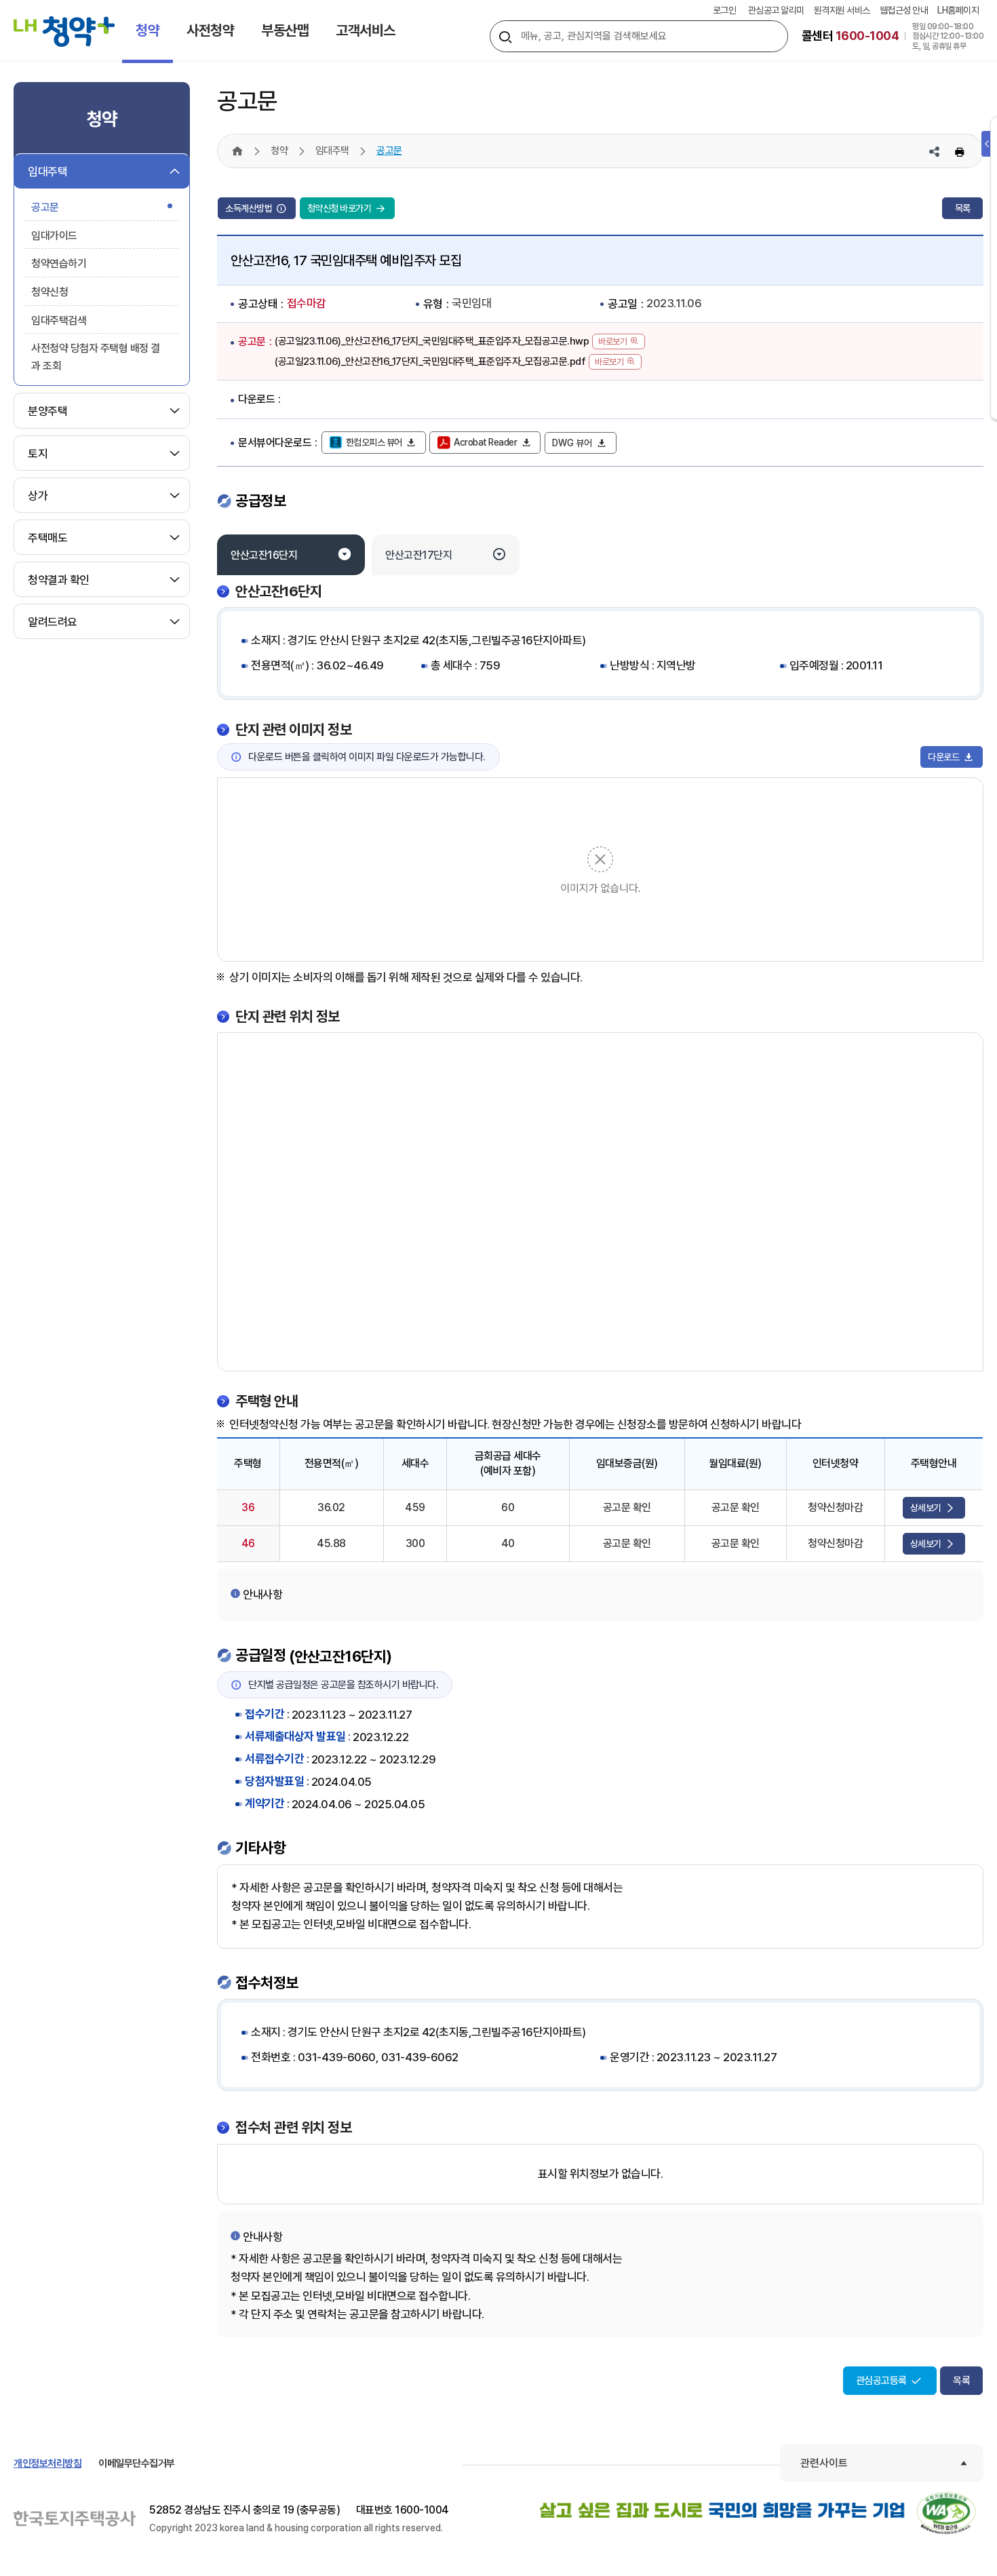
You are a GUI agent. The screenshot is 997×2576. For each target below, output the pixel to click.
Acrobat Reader (486, 442)
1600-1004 (422, 2510)
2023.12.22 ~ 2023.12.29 (374, 1759)
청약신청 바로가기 (340, 208)
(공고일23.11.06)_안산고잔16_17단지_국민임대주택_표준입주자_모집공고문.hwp (432, 341)
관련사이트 (824, 2463)
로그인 (725, 10)
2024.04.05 (341, 1782)
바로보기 (612, 341)
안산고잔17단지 (418, 555)
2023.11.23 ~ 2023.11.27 (352, 1715)
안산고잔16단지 (264, 555)
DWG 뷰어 (573, 443)
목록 (963, 208)
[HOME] (237, 151)
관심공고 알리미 (776, 10)
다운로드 (944, 757)
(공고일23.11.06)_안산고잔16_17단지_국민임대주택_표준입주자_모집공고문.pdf (430, 362)
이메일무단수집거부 (137, 2463)
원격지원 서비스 (842, 10)
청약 (279, 151)
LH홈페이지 (958, 10)
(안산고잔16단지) (340, 1656)
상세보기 (927, 1508)
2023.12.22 (380, 1737)
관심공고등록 (883, 2381)
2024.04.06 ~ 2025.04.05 (358, 1804)
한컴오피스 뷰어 (375, 442)
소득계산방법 (250, 208)
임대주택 (332, 151)
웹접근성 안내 (904, 10)
